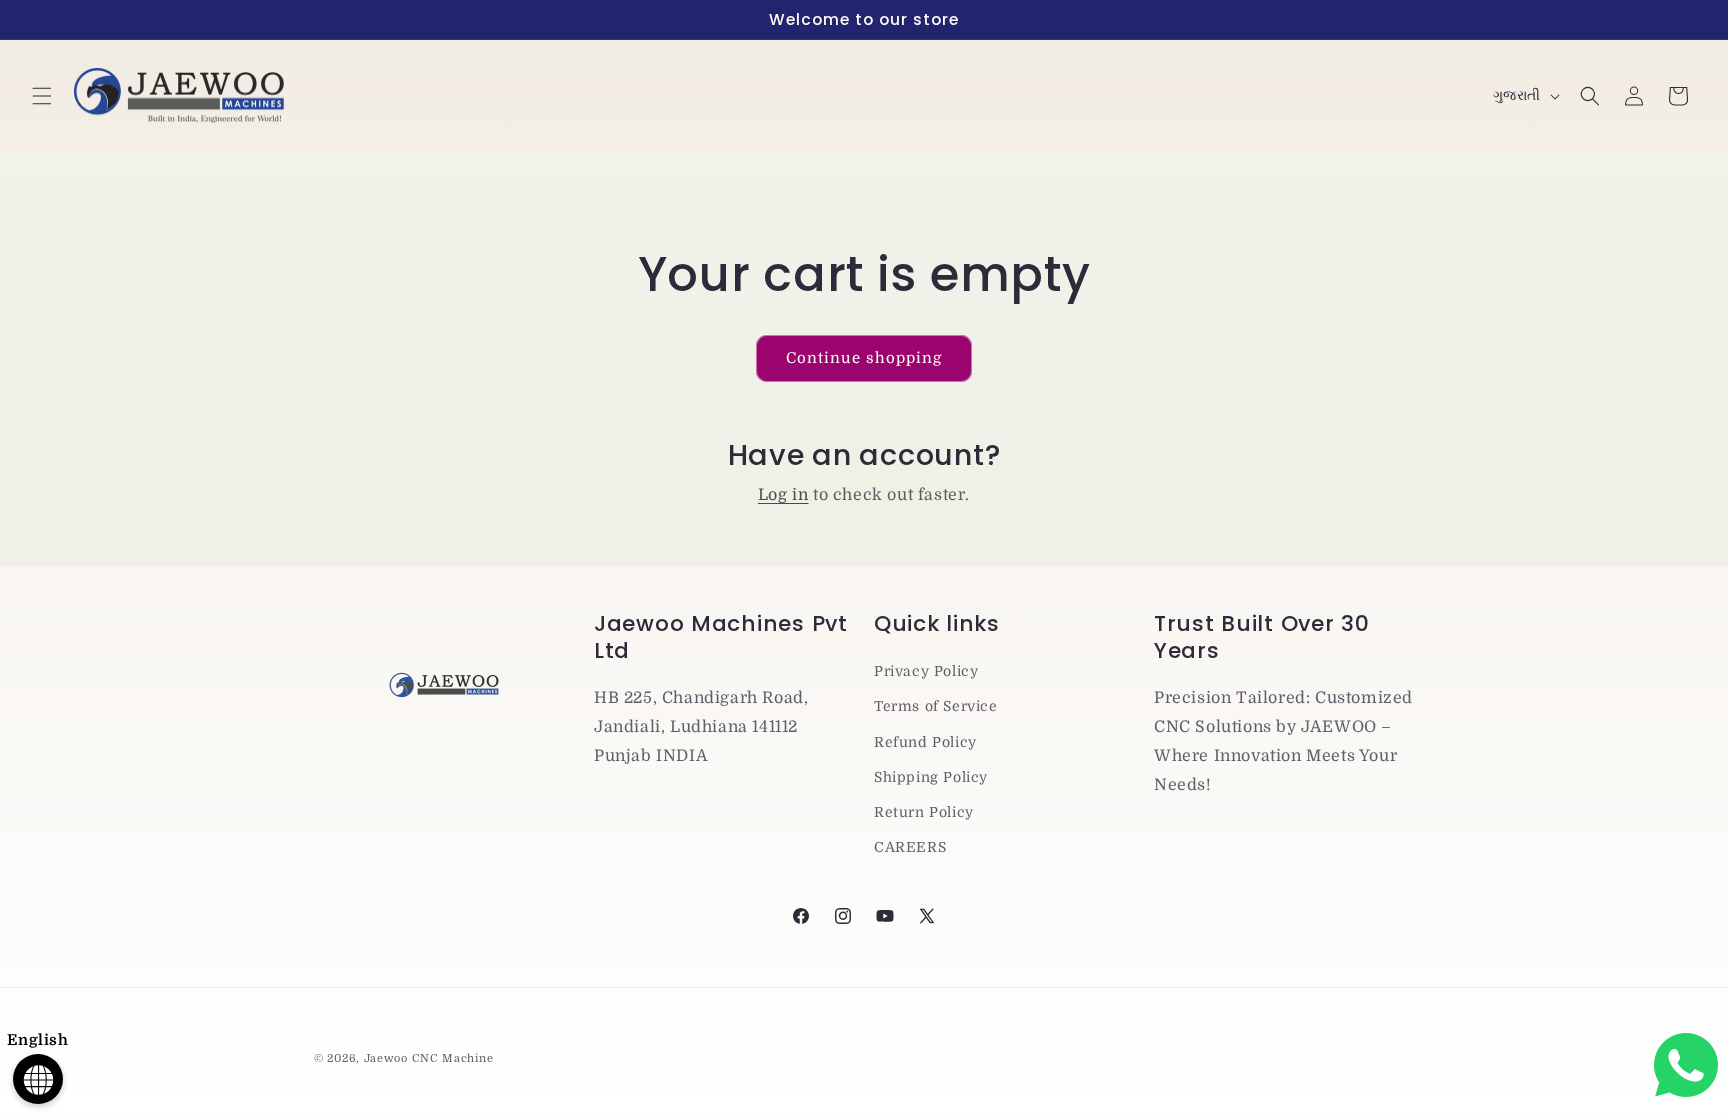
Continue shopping (864, 358)
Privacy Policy (926, 671)
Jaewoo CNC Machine (429, 1058)
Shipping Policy (931, 777)
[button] (42, 96)
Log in (783, 495)
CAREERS (910, 847)
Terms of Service (936, 706)
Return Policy (924, 812)
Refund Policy (925, 742)
